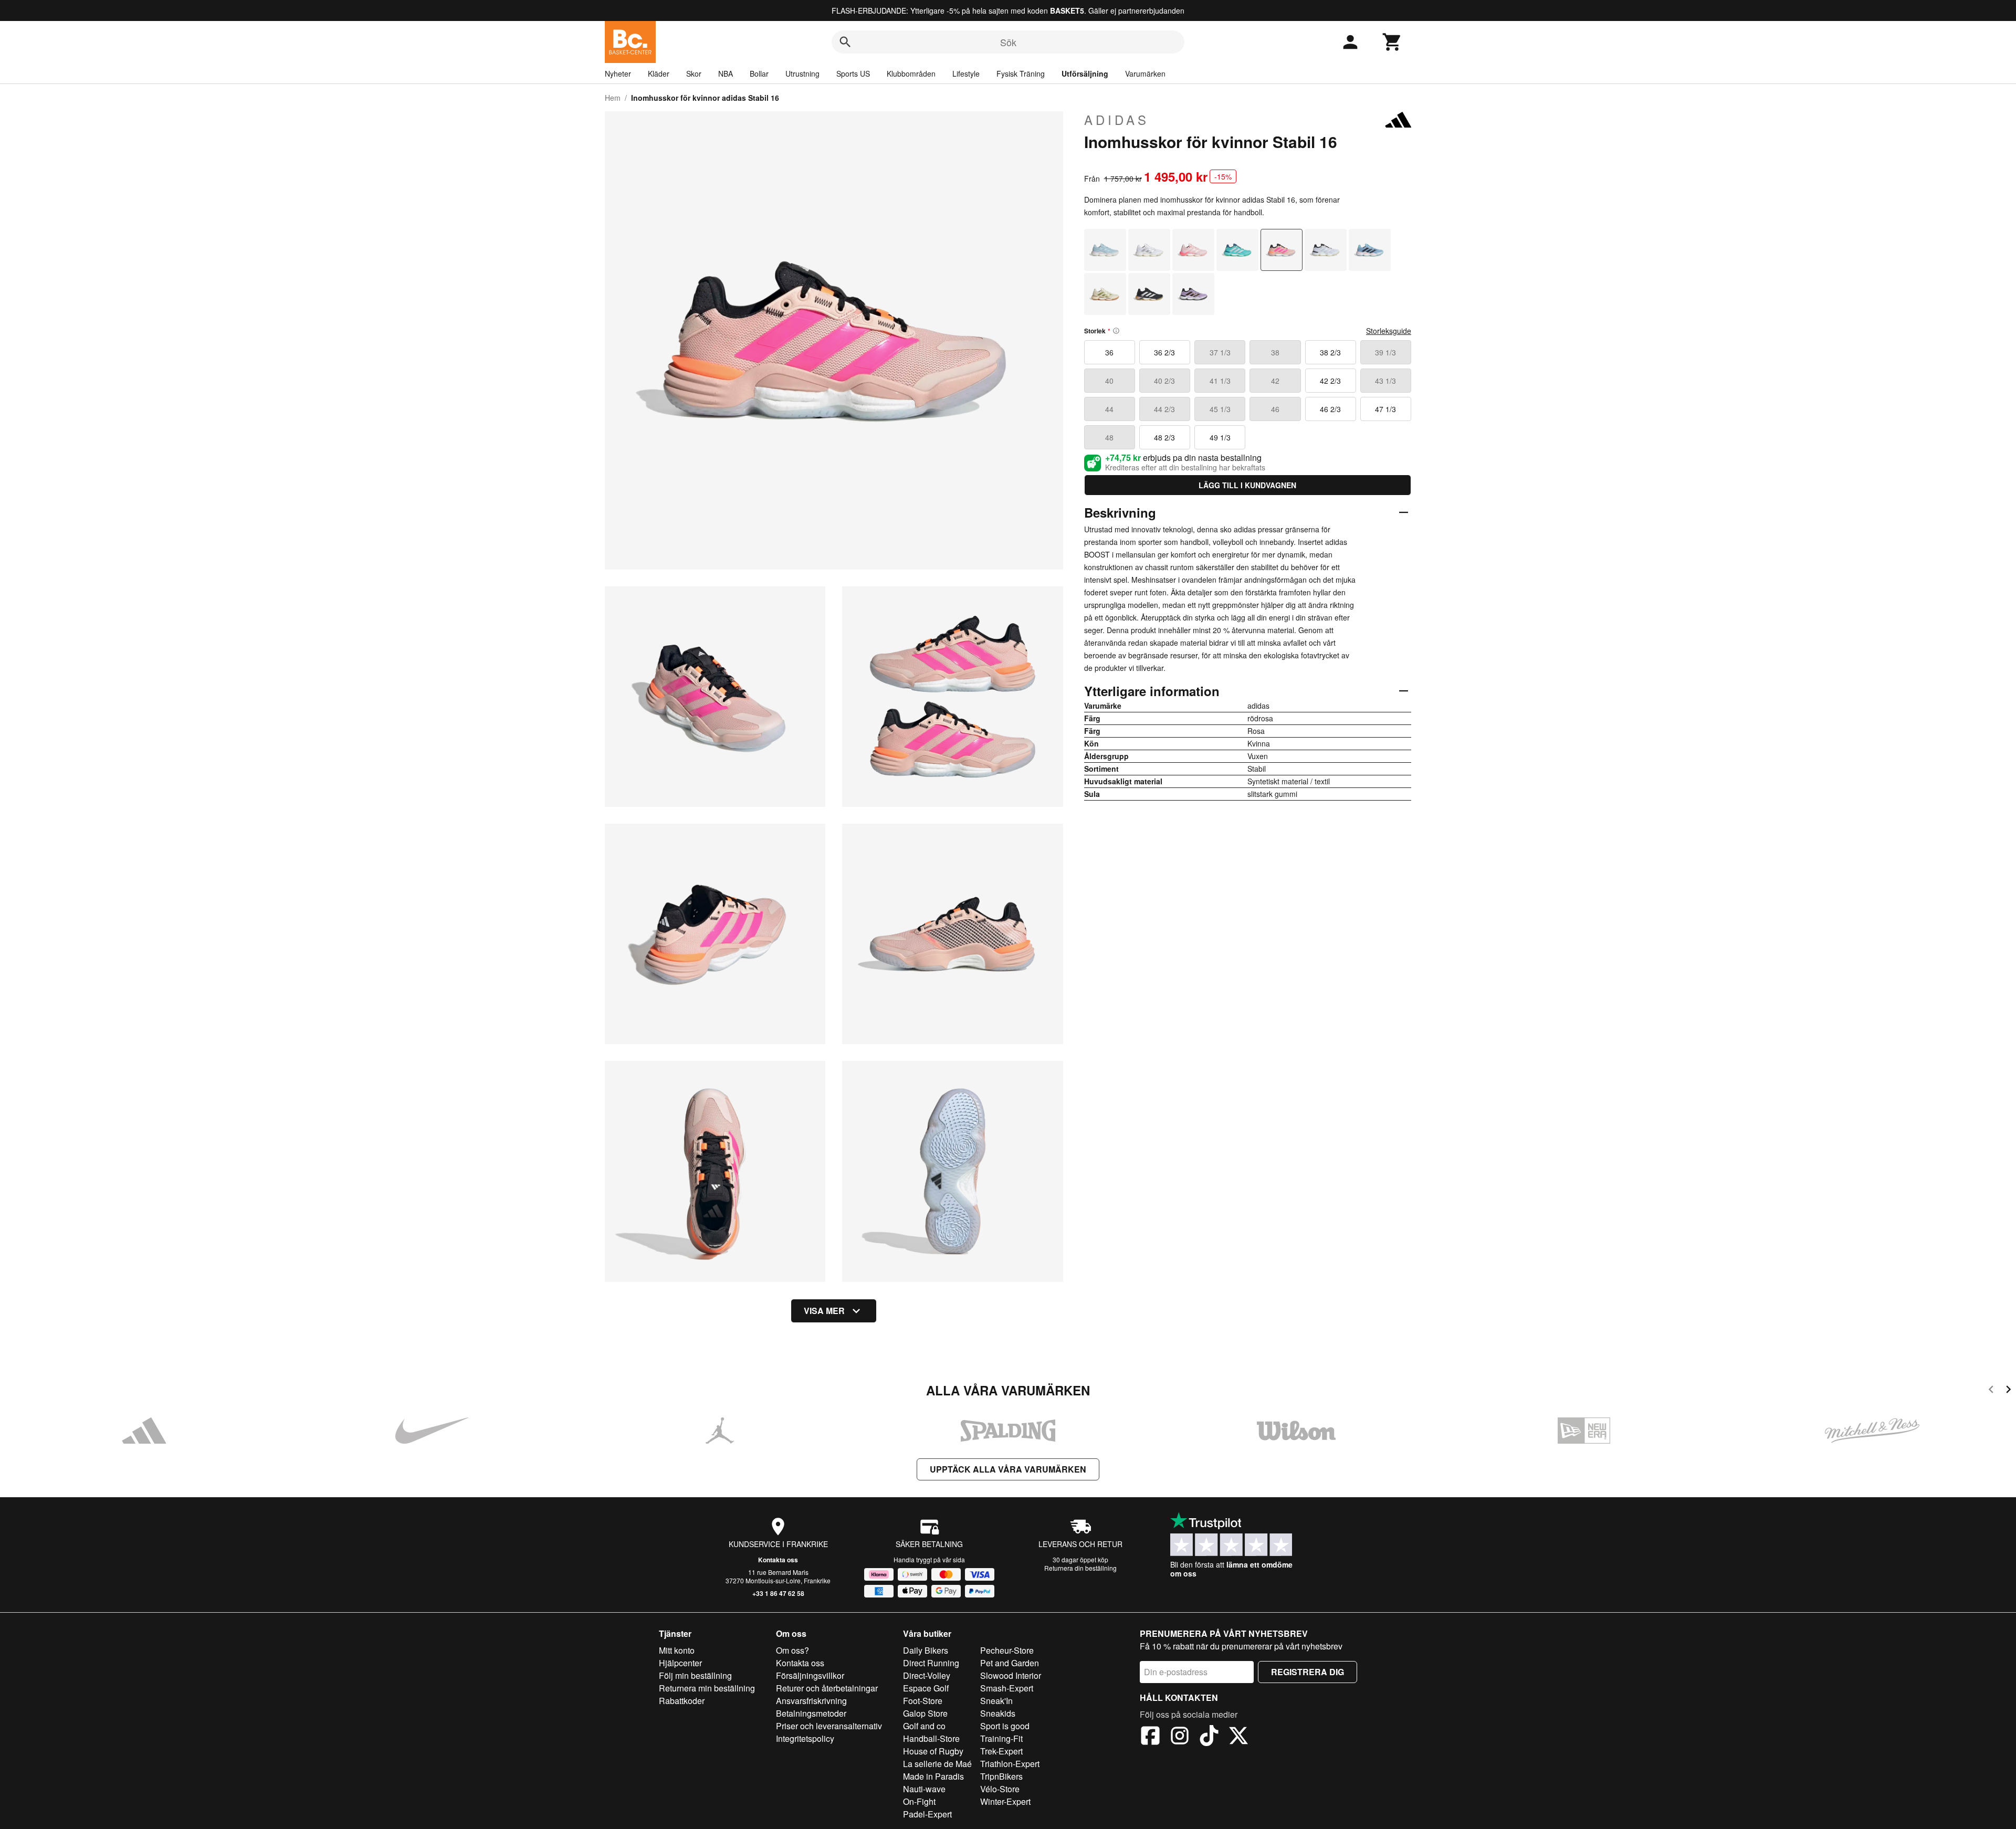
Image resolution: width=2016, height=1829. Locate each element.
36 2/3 (1164, 352)
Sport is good (1005, 1726)
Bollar (759, 73)
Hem (613, 98)
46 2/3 (1330, 409)
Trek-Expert (1001, 1751)
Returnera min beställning (707, 1688)
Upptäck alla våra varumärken (1008, 1469)
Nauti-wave (924, 1789)
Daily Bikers (926, 1650)
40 (1109, 381)
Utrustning (802, 73)
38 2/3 (1330, 352)
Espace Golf (926, 1688)
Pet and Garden (1010, 1663)
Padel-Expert (927, 1814)
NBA (726, 73)
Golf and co (924, 1726)
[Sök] (845, 42)
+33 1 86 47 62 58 (778, 1593)
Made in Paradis (933, 1776)
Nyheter (618, 73)
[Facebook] (1150, 1737)
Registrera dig (1308, 1672)
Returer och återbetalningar (827, 1688)
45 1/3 (1220, 409)
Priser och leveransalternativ (829, 1726)
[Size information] (1116, 331)
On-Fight (919, 1801)
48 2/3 (1164, 437)
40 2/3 (1164, 381)
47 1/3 (1385, 409)
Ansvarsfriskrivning (811, 1701)
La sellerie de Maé (937, 1764)
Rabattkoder (682, 1701)
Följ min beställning (695, 1675)
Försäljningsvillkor (810, 1675)
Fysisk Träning (1021, 73)
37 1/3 (1220, 352)
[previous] (1991, 1391)
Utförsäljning (1085, 73)
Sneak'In (996, 1701)
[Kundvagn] (1392, 42)
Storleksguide (1389, 331)
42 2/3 (1330, 381)
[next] (2008, 1391)
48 (1109, 437)
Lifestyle (966, 73)
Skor (694, 73)
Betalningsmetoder (811, 1713)
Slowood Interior (1011, 1675)
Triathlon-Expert (1010, 1764)
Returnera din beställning (1080, 1568)
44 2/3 (1164, 409)
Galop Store (925, 1713)
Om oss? (792, 1650)
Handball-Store (931, 1738)
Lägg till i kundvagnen (1247, 485)
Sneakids (998, 1713)
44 (1109, 409)
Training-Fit (1001, 1738)
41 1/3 (1220, 381)
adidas (1117, 120)
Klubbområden (911, 73)
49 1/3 (1220, 437)
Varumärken (1145, 73)
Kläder (659, 73)
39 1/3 (1385, 352)
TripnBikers (1001, 1776)
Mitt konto (677, 1650)
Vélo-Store (1000, 1789)
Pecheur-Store (1007, 1650)
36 (1109, 352)
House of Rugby (933, 1751)
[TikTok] (1209, 1737)
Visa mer (824, 1311)
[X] (1238, 1737)
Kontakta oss (778, 1560)
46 (1275, 409)
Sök (1008, 42)
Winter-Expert (1005, 1801)
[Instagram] (1180, 1737)
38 (1275, 352)
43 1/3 (1385, 381)
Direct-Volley (927, 1675)
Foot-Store (923, 1701)
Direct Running (931, 1663)
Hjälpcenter (680, 1663)
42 (1275, 381)
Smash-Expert (1007, 1688)
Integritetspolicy (805, 1738)
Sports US (853, 73)
